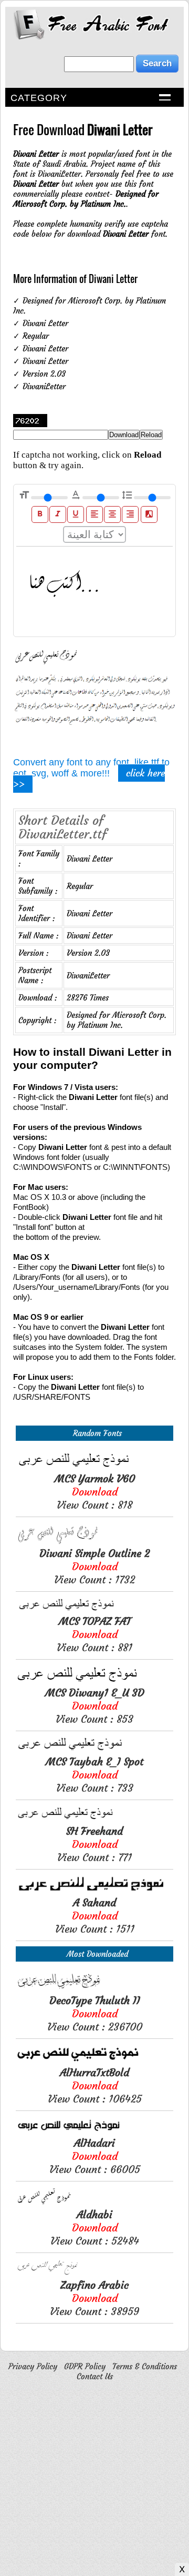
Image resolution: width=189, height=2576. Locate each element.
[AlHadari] (94, 2131)
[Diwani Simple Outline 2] (94, 1542)
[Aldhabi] (94, 2203)
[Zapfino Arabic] (94, 2273)
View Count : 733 (94, 1775)
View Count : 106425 (95, 2085)
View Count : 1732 (94, 1566)
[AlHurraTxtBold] (94, 2061)
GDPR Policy (85, 2366)
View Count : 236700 (95, 2013)
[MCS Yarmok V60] (94, 1467)
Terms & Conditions (145, 2366)
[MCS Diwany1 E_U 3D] (94, 1681)
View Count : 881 (94, 1634)
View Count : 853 (95, 1706)
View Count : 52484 (95, 2228)
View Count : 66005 (95, 2156)
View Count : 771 (94, 1844)
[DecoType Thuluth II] (94, 1989)
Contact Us (95, 2376)
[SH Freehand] (94, 1819)
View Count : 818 (95, 1492)
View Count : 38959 (94, 2298)
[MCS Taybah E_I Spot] (94, 1750)
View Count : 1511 (95, 1916)
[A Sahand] (94, 1891)
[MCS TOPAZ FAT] (94, 1609)
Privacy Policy (33, 2366)
